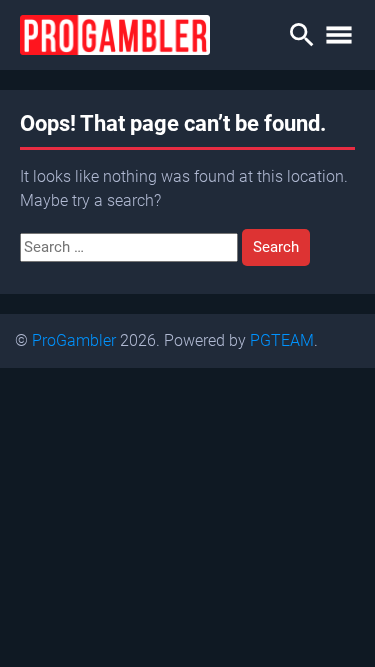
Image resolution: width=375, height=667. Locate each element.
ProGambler (74, 340)
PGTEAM (282, 340)
